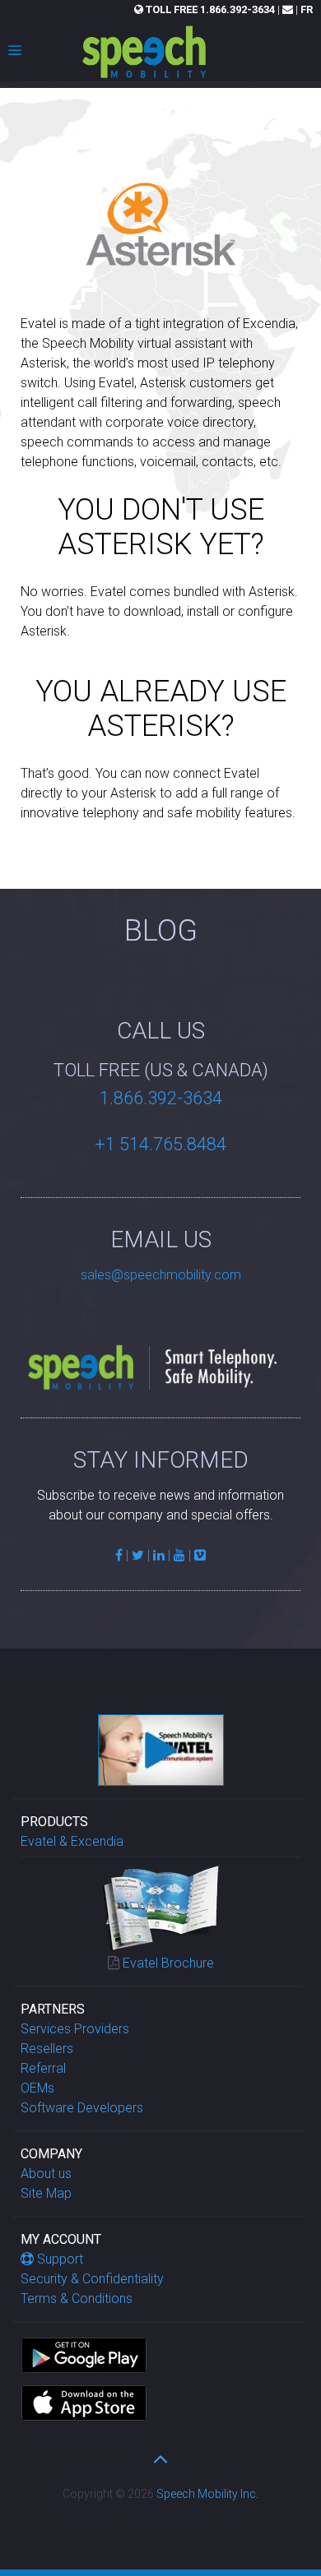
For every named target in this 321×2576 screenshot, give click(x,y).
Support (60, 2259)
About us (46, 2174)
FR (307, 9)
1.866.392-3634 (210, 9)
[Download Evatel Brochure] (161, 1906)
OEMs (37, 2088)
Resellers (47, 2049)
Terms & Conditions (77, 2299)
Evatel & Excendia (72, 1841)
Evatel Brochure (168, 1963)
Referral (43, 2068)
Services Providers (75, 2029)
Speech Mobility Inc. (207, 2494)
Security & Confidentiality (92, 2279)
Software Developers (82, 2108)
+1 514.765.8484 (160, 1144)
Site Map (46, 2193)
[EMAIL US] (288, 9)
